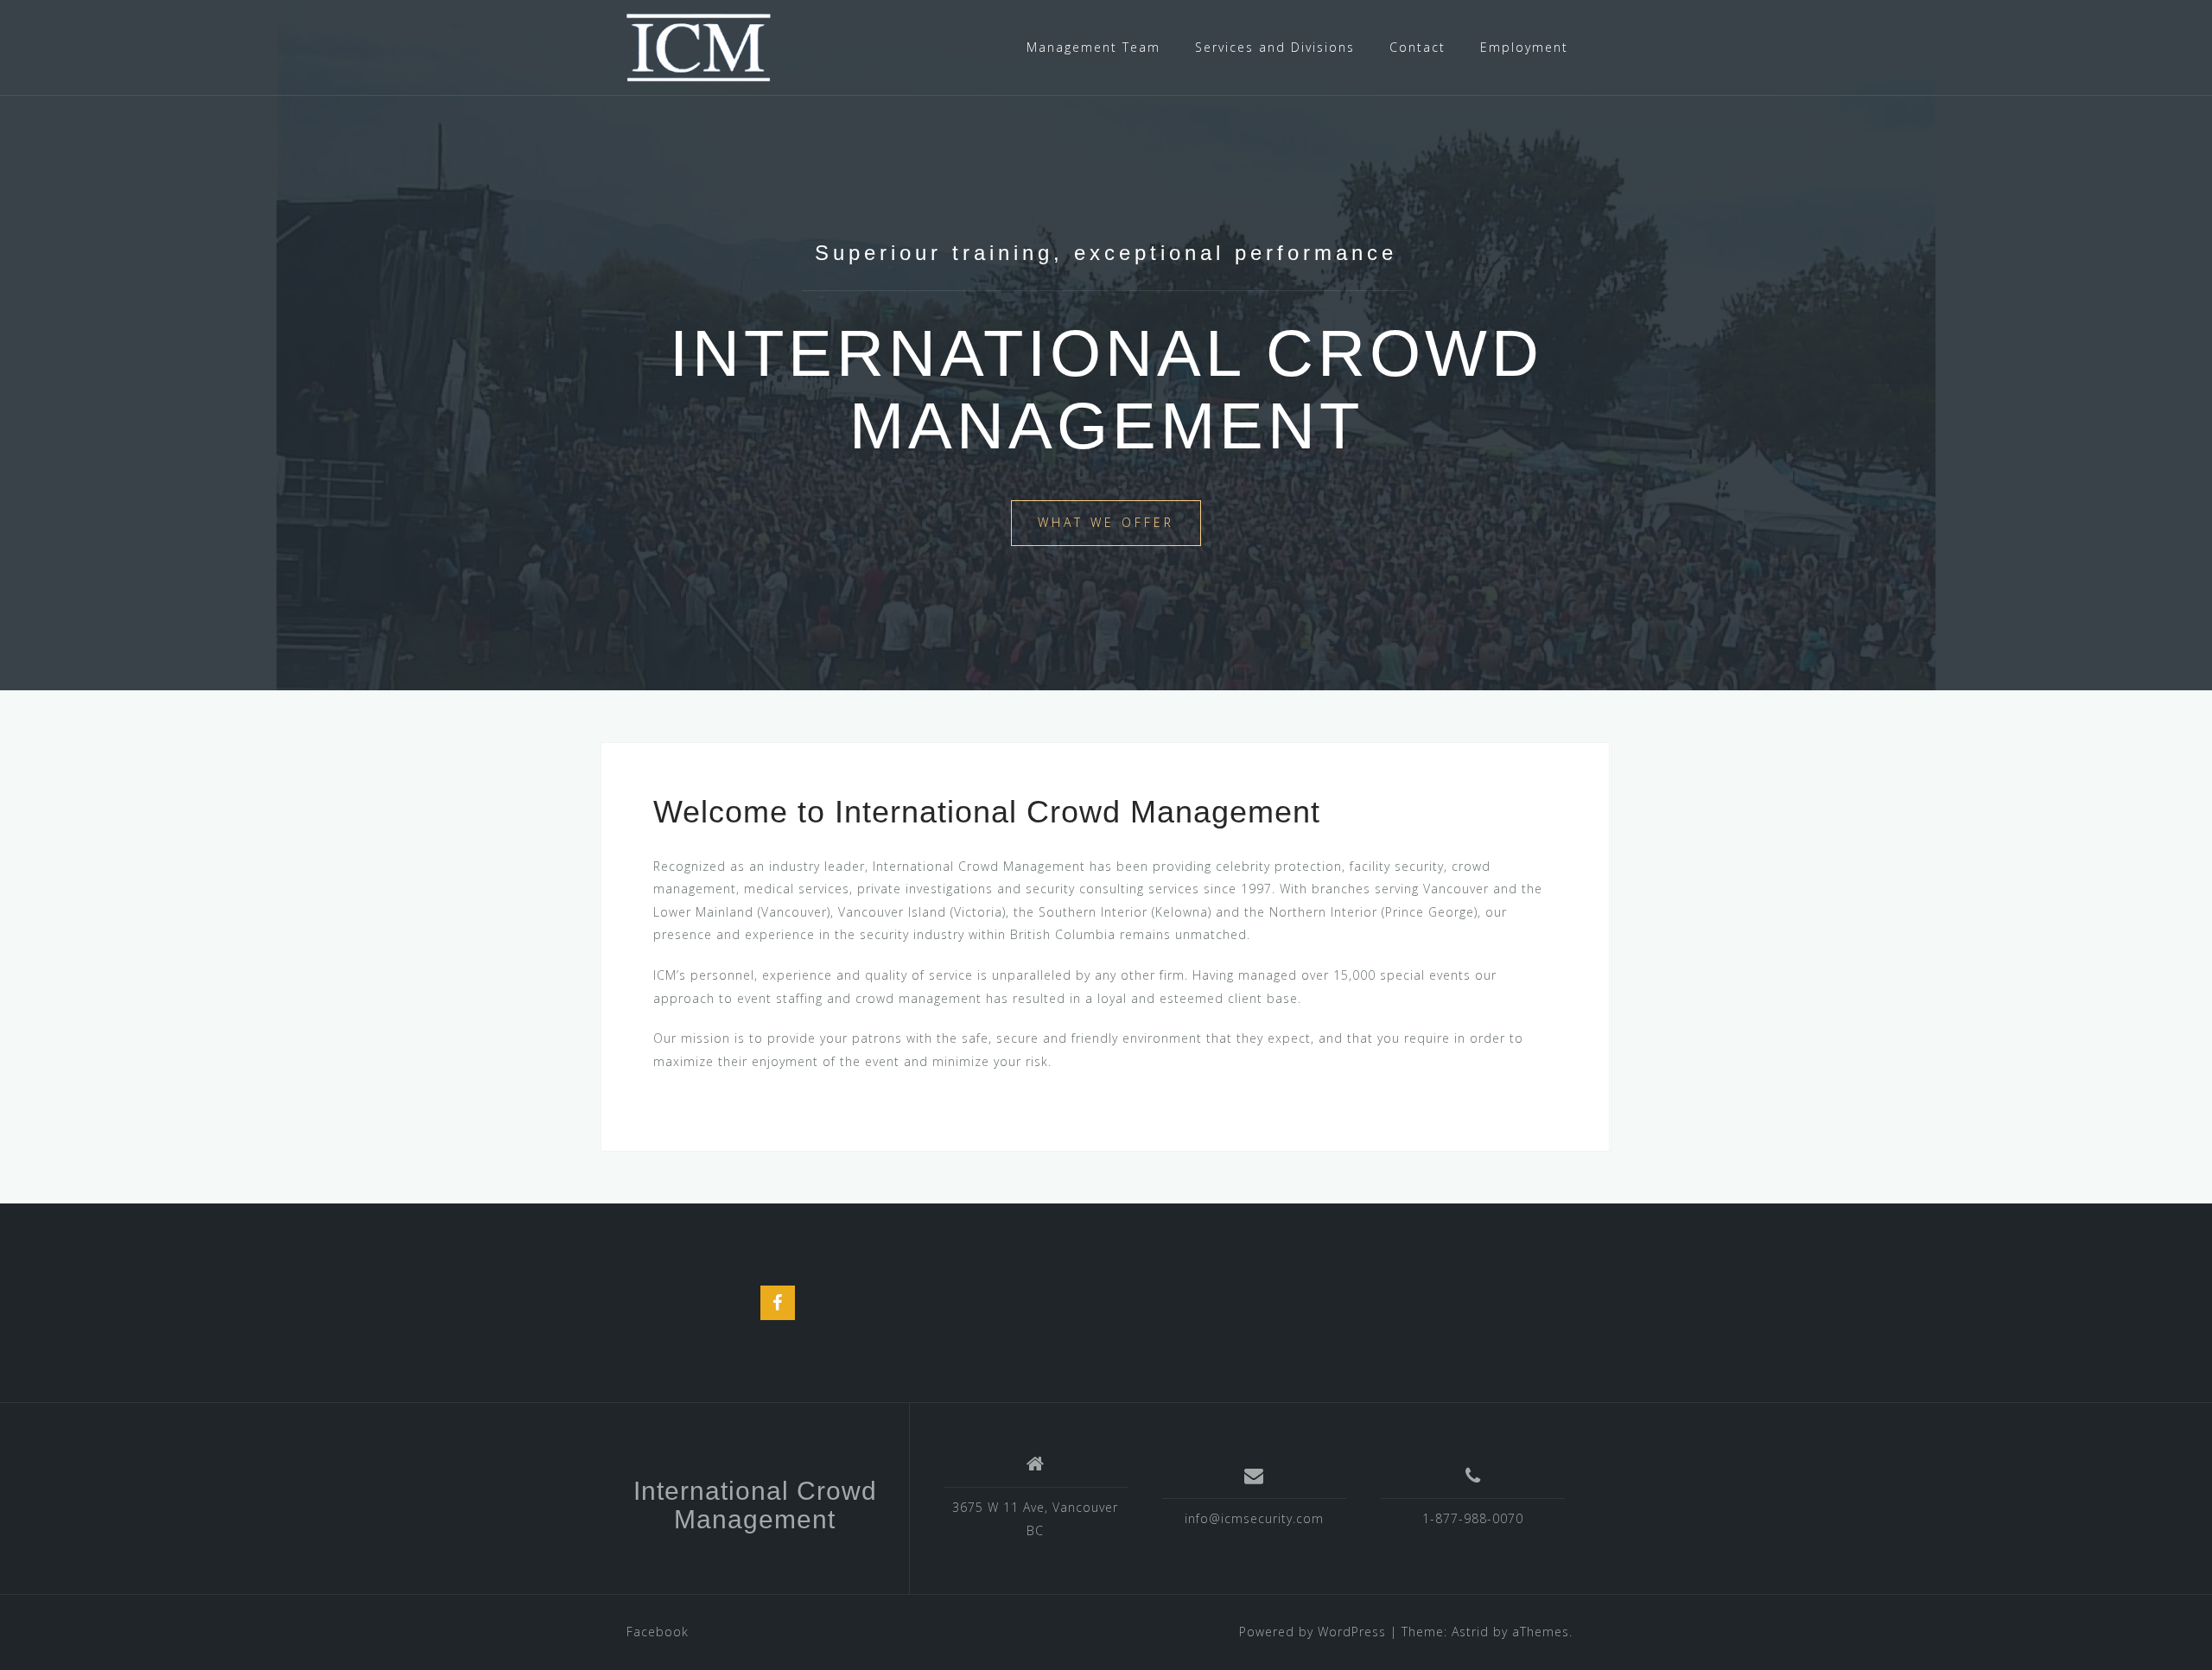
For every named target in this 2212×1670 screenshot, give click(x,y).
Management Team (1093, 47)
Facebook (658, 1632)
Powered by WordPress (1313, 1632)
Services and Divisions (1275, 47)
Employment (1524, 47)
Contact (1417, 47)
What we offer (1106, 522)
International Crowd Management (755, 1505)
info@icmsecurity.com (1254, 1518)
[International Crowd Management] (699, 46)
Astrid (1470, 1632)
